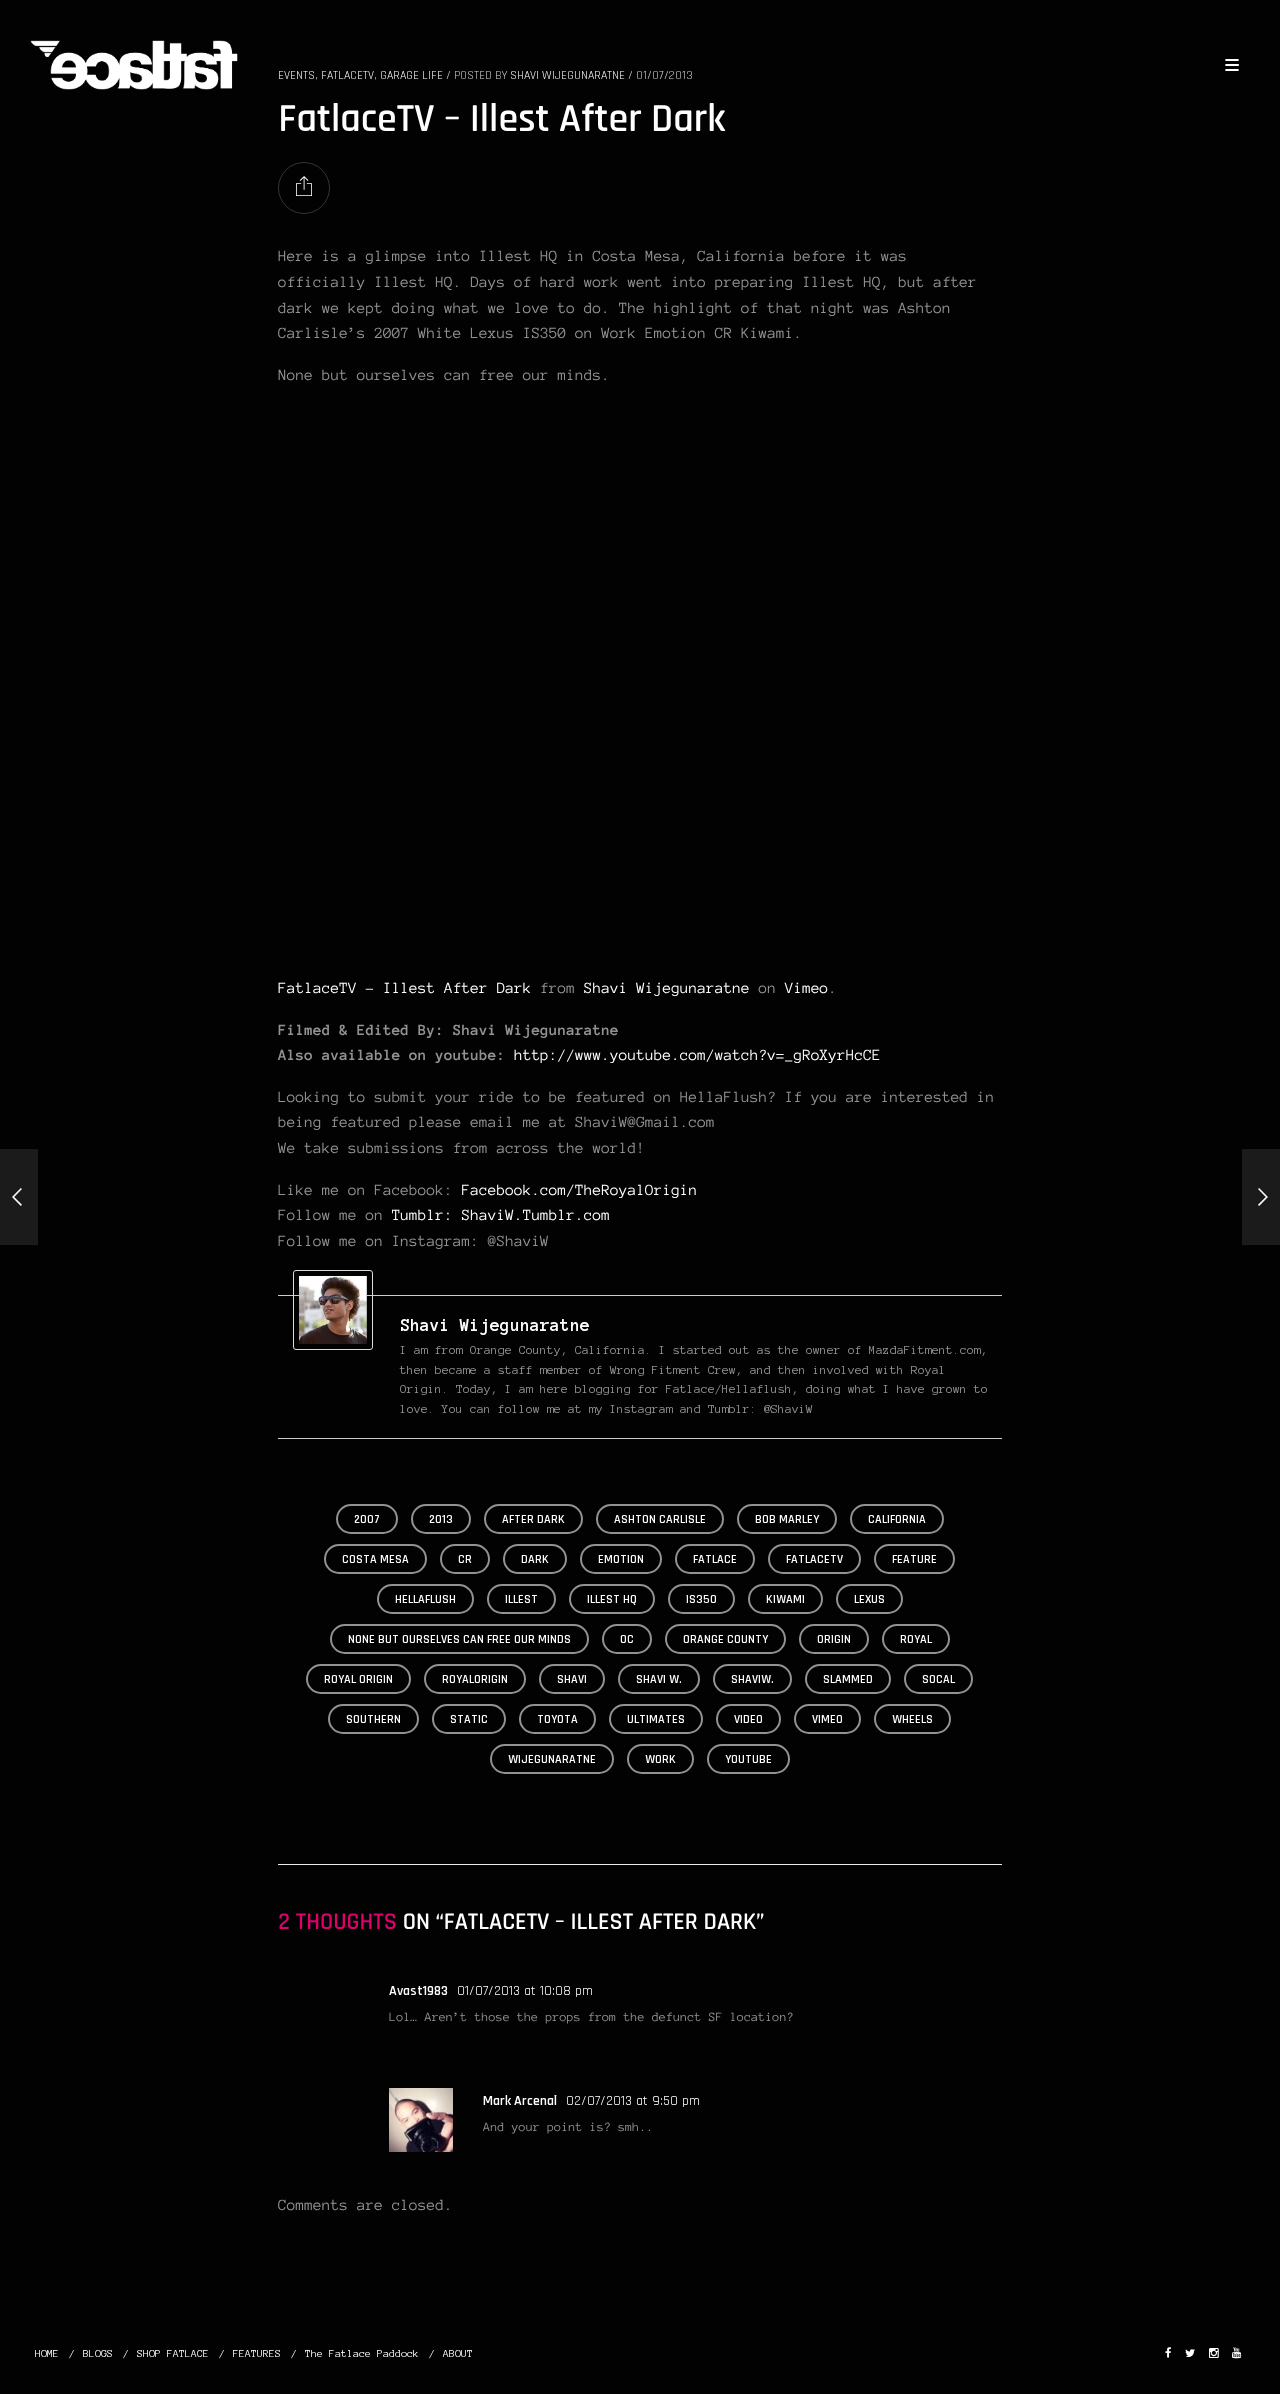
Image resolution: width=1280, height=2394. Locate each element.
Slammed (848, 1679)
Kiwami (785, 1599)
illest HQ (612, 1599)
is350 (701, 1599)
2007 (367, 1519)
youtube (748, 1759)
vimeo (827, 1719)
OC (627, 1639)
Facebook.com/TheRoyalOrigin (580, 1190)
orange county (725, 1639)
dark (535, 1559)
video (748, 1719)
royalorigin (475, 1679)
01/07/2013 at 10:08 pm (525, 1991)
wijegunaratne (552, 1759)
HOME (47, 2353)
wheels (912, 1719)
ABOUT (458, 2353)
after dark (533, 1519)
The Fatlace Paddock (362, 2353)
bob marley (787, 1519)
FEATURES (257, 2353)
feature (914, 1559)
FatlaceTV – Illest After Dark (404, 988)
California (897, 1519)
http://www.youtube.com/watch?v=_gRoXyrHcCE (697, 1055)
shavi (572, 1679)
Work (660, 1759)
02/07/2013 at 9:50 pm (633, 2101)
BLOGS (98, 2353)
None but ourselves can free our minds (459, 1639)
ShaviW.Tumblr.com (536, 1215)
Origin (834, 1639)
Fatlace (715, 1559)
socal (938, 1679)
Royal (916, 1639)
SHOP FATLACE (173, 2353)
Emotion (621, 1559)
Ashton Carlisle (660, 1519)
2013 (441, 1519)
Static (469, 1719)
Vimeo (807, 988)
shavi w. (659, 1679)
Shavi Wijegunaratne (667, 988)
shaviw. (752, 1679)
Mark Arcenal (520, 2101)
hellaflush (425, 1599)
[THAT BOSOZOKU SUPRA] (1261, 1197)
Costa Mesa (375, 1559)
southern (373, 1719)
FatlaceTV (814, 1559)
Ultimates (656, 1719)
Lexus (869, 1599)
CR (465, 1559)
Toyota (557, 1719)
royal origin (358, 1679)
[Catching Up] (19, 1197)
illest (521, 1599)
